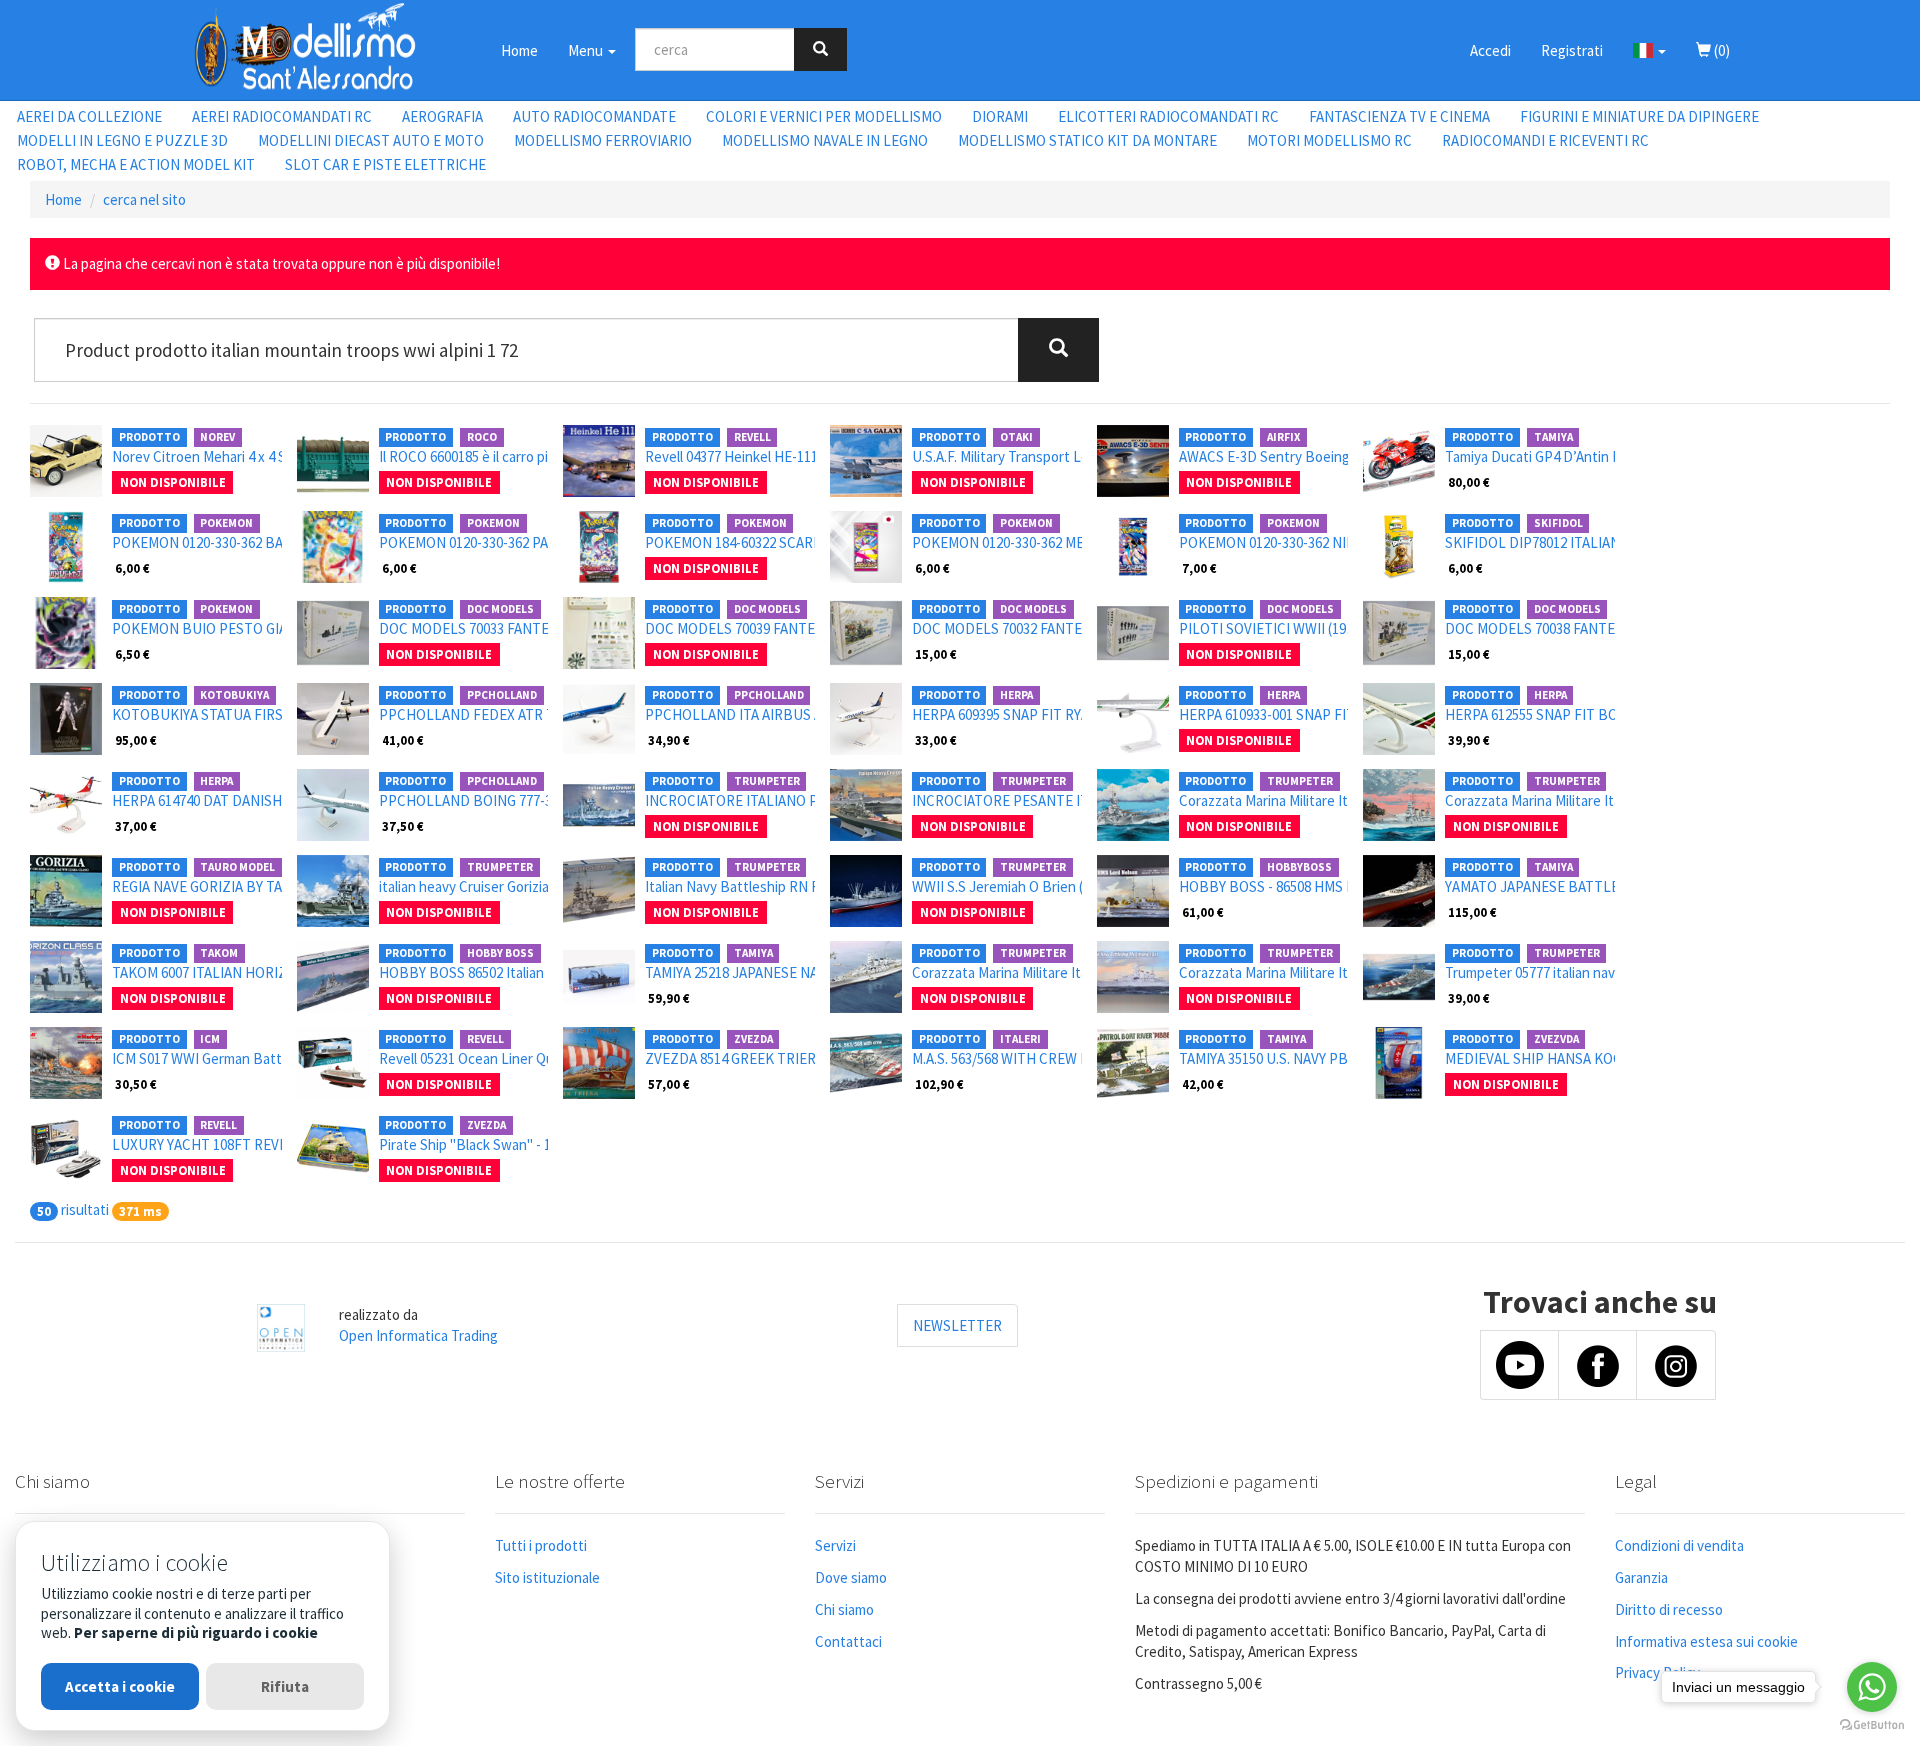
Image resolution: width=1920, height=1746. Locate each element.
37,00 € (136, 826)
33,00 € (936, 740)
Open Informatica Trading (418, 1335)
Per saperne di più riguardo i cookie (196, 1632)
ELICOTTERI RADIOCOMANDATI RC (1168, 116)
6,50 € (132, 654)
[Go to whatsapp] (1872, 1687)
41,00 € (403, 740)
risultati (85, 1209)
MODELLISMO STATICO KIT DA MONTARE (1087, 140)
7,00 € (1199, 568)
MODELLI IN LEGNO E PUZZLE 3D (122, 140)
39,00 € (1469, 998)
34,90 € (669, 740)
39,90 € (1469, 740)
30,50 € (136, 1084)
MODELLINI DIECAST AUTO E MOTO (371, 140)
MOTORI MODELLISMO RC (1329, 140)
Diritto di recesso (1669, 1609)
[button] (1649, 50)
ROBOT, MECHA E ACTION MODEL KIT (136, 164)
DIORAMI (1000, 116)
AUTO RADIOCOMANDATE (594, 116)
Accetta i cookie (120, 1686)
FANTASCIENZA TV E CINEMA (1399, 116)
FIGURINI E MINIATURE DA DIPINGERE (1639, 116)
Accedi (1490, 50)
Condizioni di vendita (1679, 1545)
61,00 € (1203, 912)
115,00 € (1472, 912)
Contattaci (848, 1641)
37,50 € (403, 826)
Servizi (835, 1545)
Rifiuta (285, 1686)
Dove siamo (851, 1577)
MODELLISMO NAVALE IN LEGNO (825, 140)
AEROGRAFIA (442, 116)
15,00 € (936, 654)
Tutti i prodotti (541, 1545)
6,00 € (132, 568)
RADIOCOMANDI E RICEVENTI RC (1545, 140)
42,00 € (1203, 1084)
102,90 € (939, 1084)
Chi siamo (844, 1609)
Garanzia (1641, 1577)
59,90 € (669, 998)
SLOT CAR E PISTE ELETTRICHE (385, 164)
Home (519, 50)
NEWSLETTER (957, 1325)
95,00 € (136, 740)
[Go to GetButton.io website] (1872, 1725)
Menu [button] (587, 50)
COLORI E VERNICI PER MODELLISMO (824, 116)
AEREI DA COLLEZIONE (89, 116)
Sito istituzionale (547, 1577)
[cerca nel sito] (820, 49)
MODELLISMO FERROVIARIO (603, 140)
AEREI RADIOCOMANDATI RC (282, 116)
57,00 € (669, 1084)
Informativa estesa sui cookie (1706, 1641)
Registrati (1572, 50)
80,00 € (1469, 482)
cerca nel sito (144, 199)
